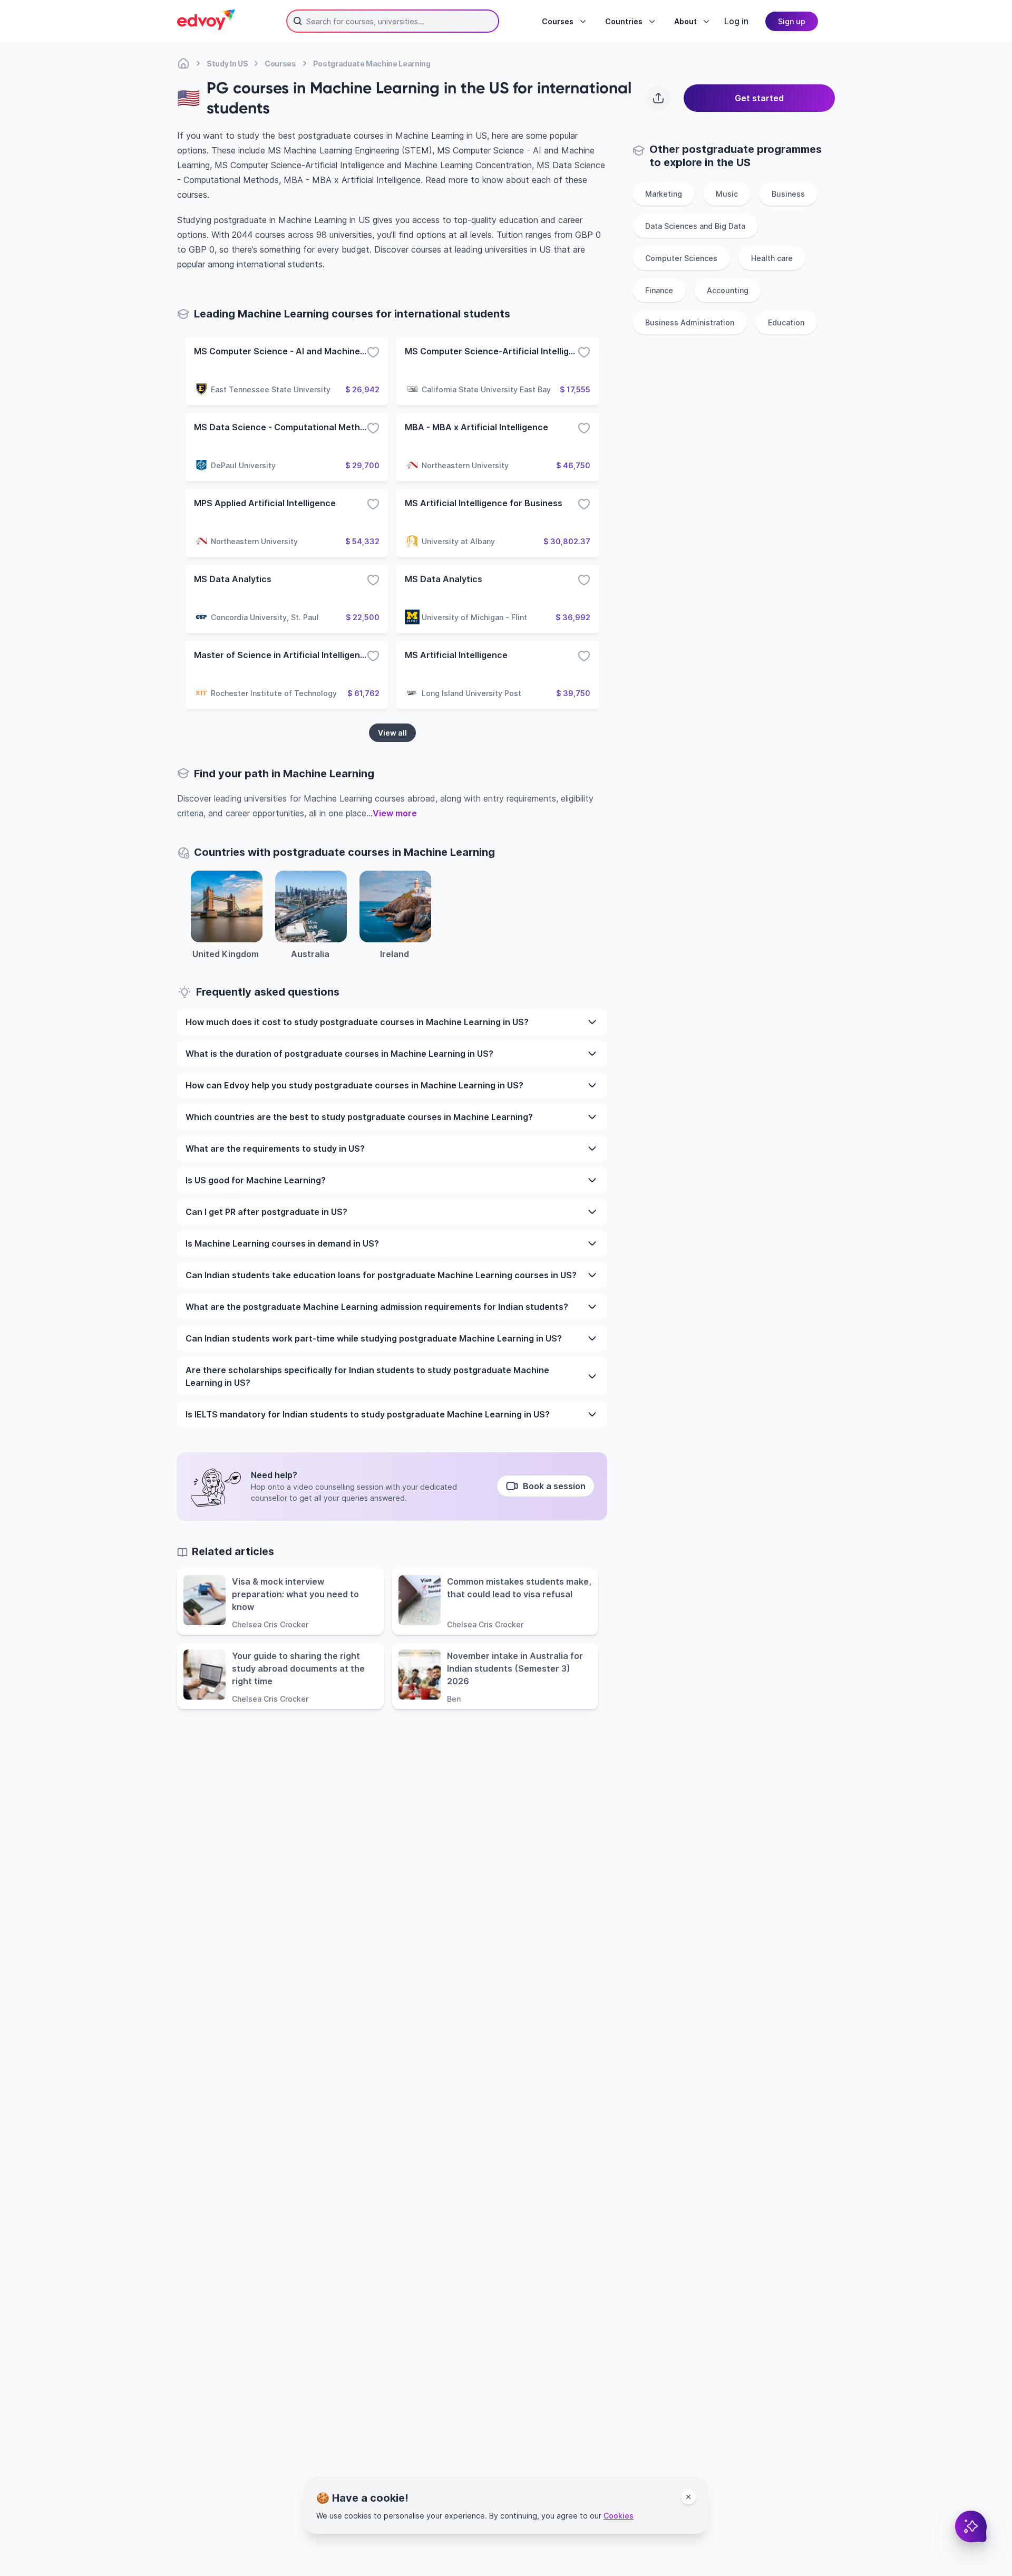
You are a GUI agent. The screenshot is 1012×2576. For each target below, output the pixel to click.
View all (392, 733)
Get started (759, 98)
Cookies (619, 2516)
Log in (736, 21)
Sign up (792, 21)
